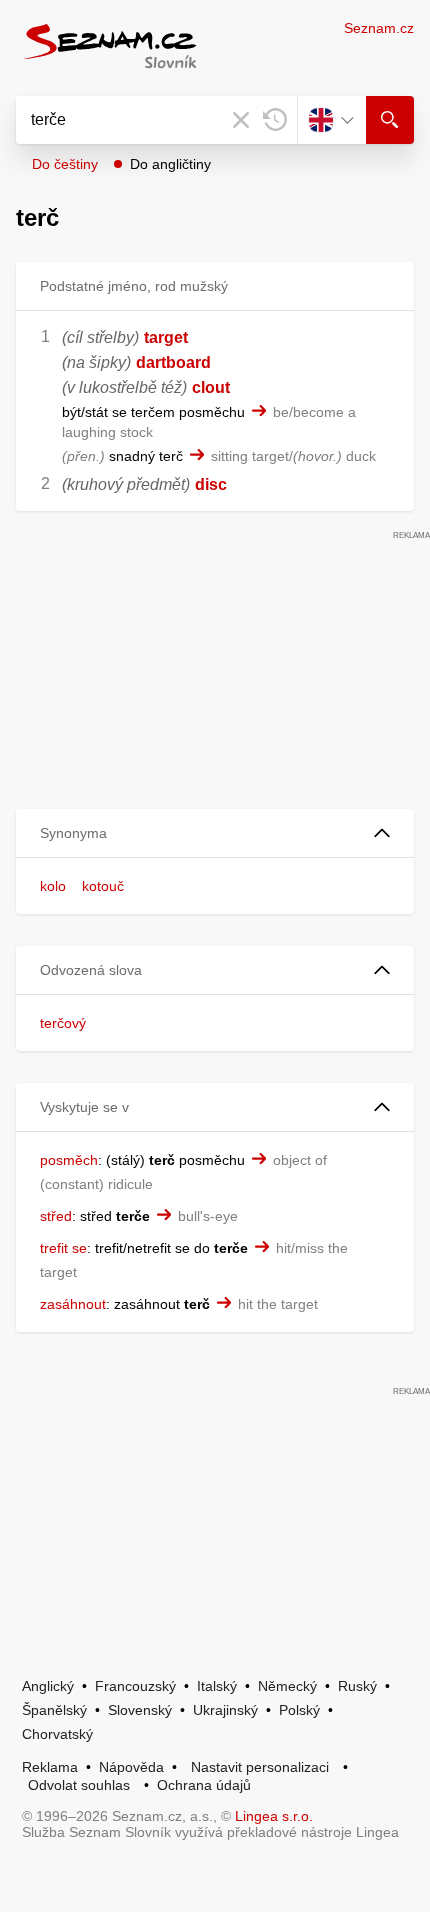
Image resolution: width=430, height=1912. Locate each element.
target (166, 337)
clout (211, 387)
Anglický (48, 1686)
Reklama (50, 1767)
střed (56, 1216)
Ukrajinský (225, 1710)
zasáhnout (73, 1304)
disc (211, 484)
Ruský (357, 1686)
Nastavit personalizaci (260, 1767)
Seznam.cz (379, 28)
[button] (215, 833)
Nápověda (131, 1767)
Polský (299, 1710)
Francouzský (135, 1686)
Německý (287, 1686)
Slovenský (140, 1710)
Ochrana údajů (204, 1785)
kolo (53, 886)
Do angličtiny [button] (170, 164)
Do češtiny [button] (65, 164)
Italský (217, 1686)
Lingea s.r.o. (274, 1816)
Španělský (54, 1710)
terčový (63, 1023)
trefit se (63, 1248)
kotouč (103, 886)
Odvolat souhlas (79, 1785)
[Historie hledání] (275, 120)
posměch (69, 1160)
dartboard (173, 362)
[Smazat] (241, 120)
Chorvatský (57, 1734)
